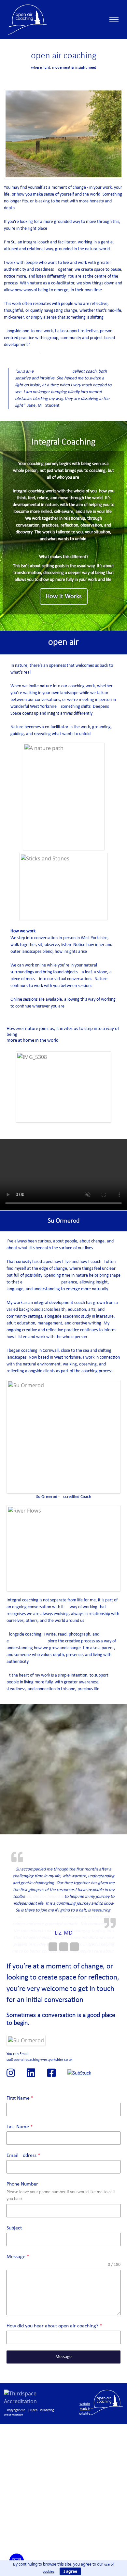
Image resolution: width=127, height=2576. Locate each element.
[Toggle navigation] (114, 20)
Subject (14, 2228)
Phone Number (22, 2184)
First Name (20, 2098)
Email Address (23, 2156)
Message (18, 2257)
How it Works (64, 596)
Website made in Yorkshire (84, 2409)
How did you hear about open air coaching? (54, 2326)
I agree (70, 2571)
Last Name (20, 2127)
